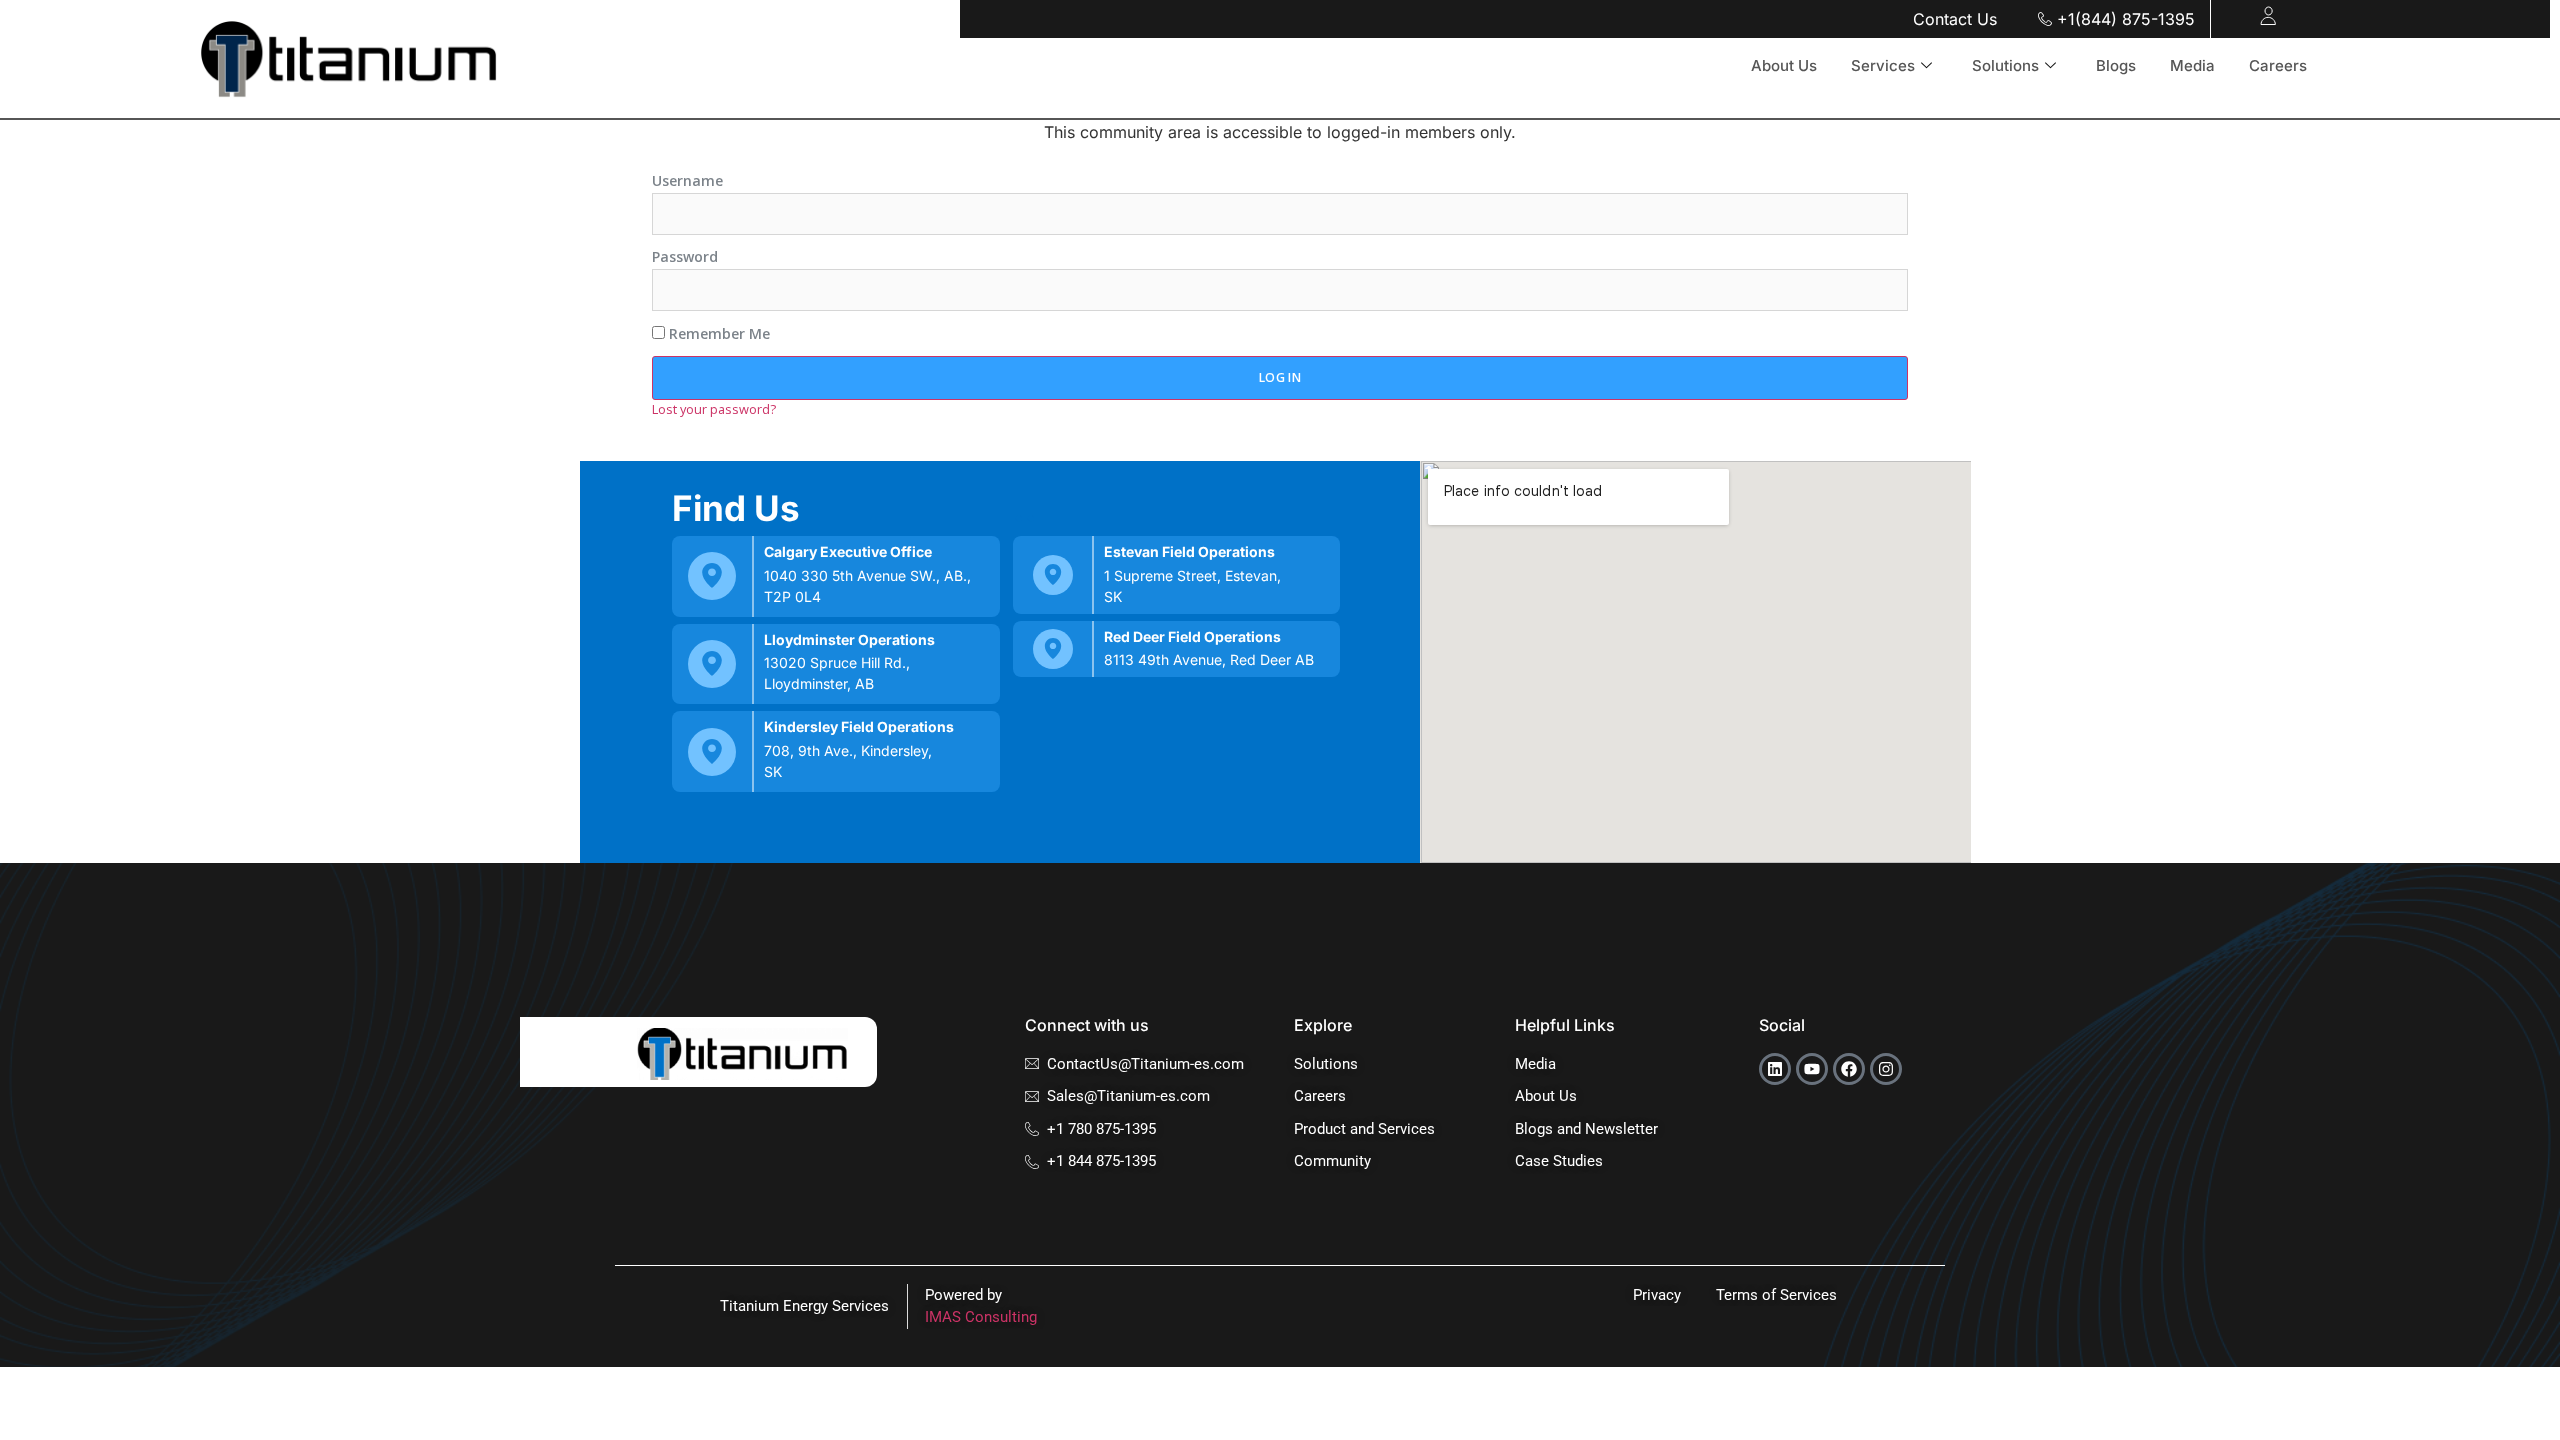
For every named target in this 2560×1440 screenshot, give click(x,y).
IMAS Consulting (981, 1317)
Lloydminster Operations (849, 639)
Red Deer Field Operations (1192, 636)
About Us (1784, 65)
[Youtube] (1812, 1069)
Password (685, 257)
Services (1883, 65)
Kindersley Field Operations (859, 726)
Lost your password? (714, 409)
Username (687, 181)
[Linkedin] (1775, 1069)
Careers (2278, 65)
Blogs (2116, 65)
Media (2192, 65)
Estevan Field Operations (1189, 551)
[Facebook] (1849, 1069)
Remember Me (717, 333)
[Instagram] (1886, 1069)
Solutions (2005, 65)
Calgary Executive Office (848, 551)
